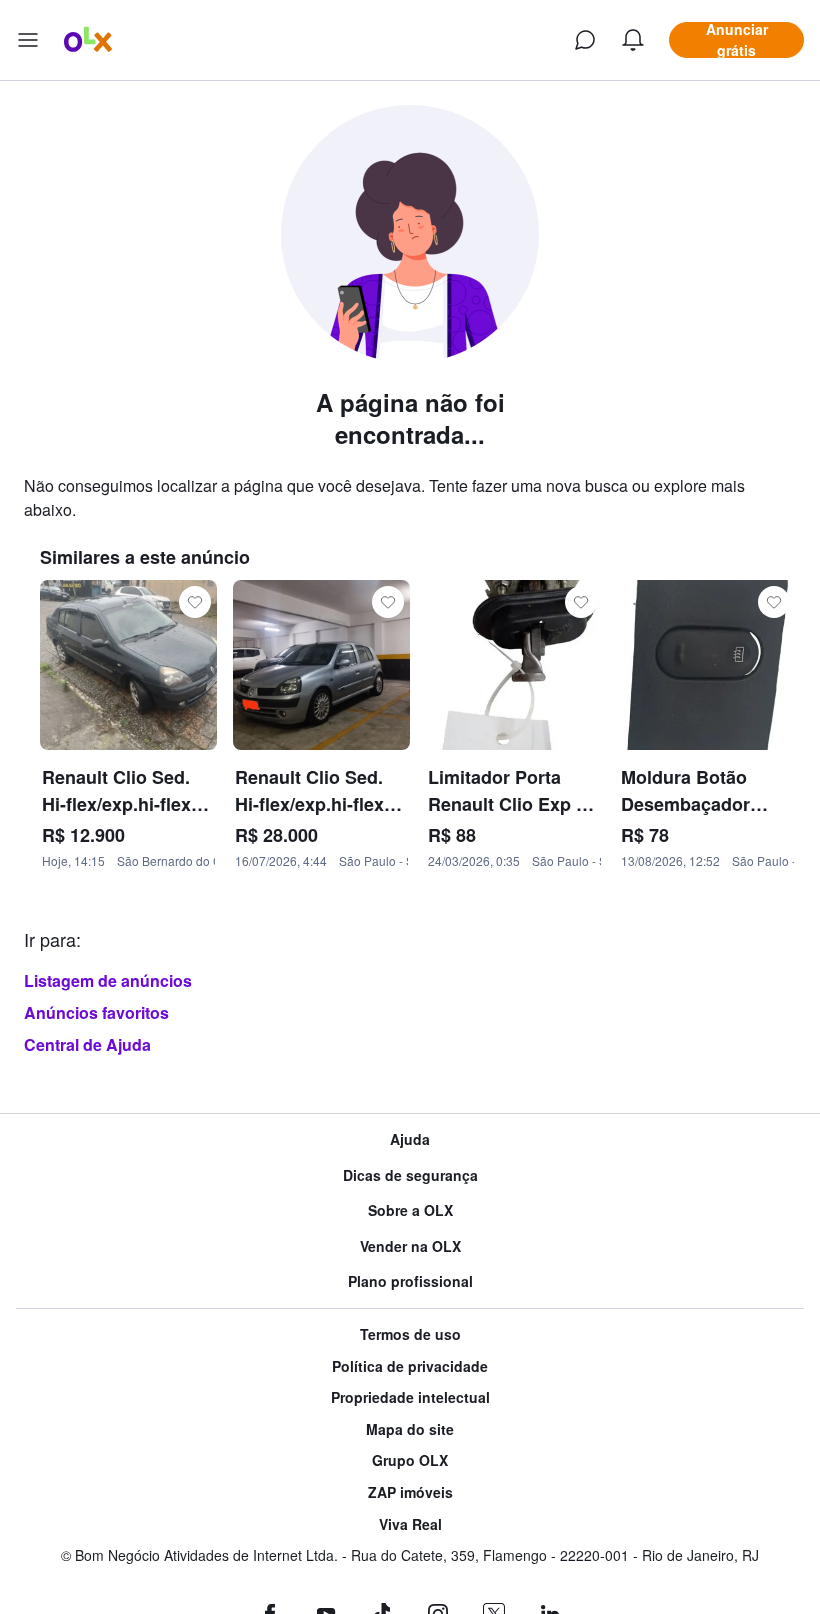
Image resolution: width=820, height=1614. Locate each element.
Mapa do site (410, 1429)
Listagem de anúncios (108, 980)
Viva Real (410, 1524)
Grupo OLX (410, 1460)
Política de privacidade (410, 1366)
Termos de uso (410, 1334)
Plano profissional (410, 1281)
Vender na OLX (410, 1246)
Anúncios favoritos (96, 1012)
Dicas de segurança (410, 1175)
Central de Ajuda (87, 1044)
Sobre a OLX (410, 1210)
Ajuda (410, 1139)
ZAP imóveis (410, 1492)
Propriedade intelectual (410, 1397)
